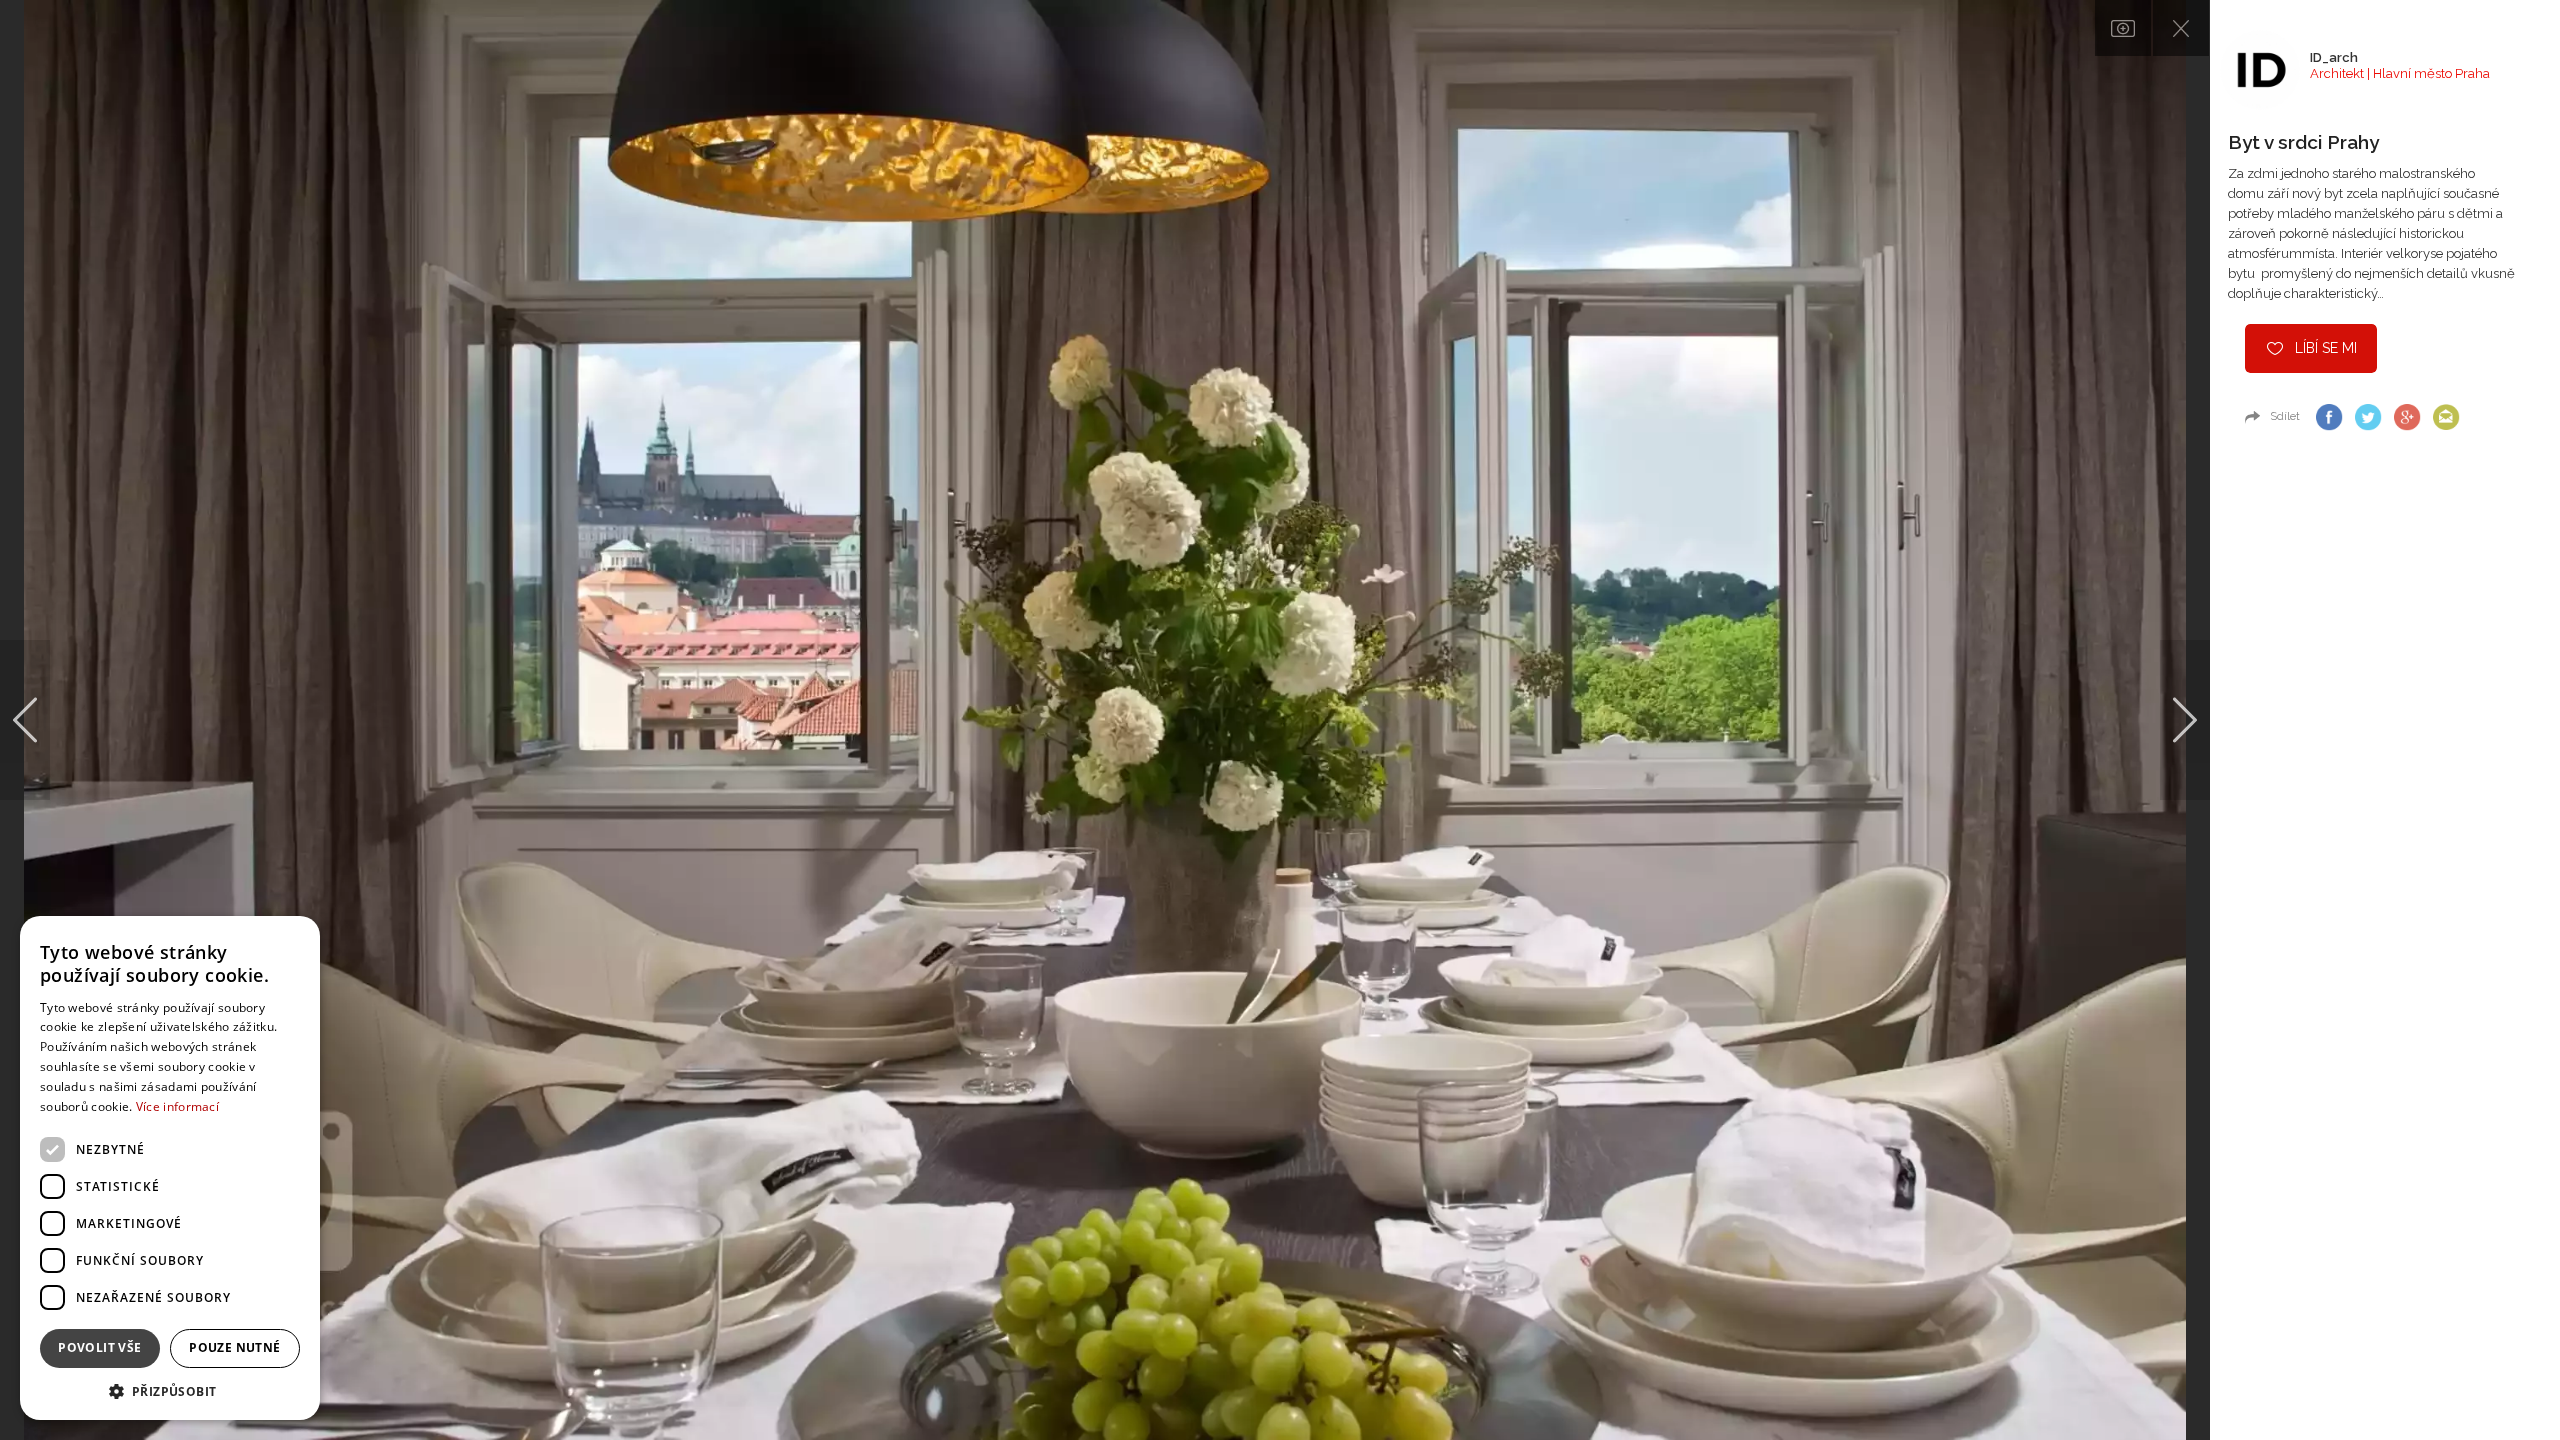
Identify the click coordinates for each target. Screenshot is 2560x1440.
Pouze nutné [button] (234, 1347)
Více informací (177, 1106)
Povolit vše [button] (99, 1347)
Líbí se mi (2326, 348)
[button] (170, 1390)
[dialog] (170, 1168)
